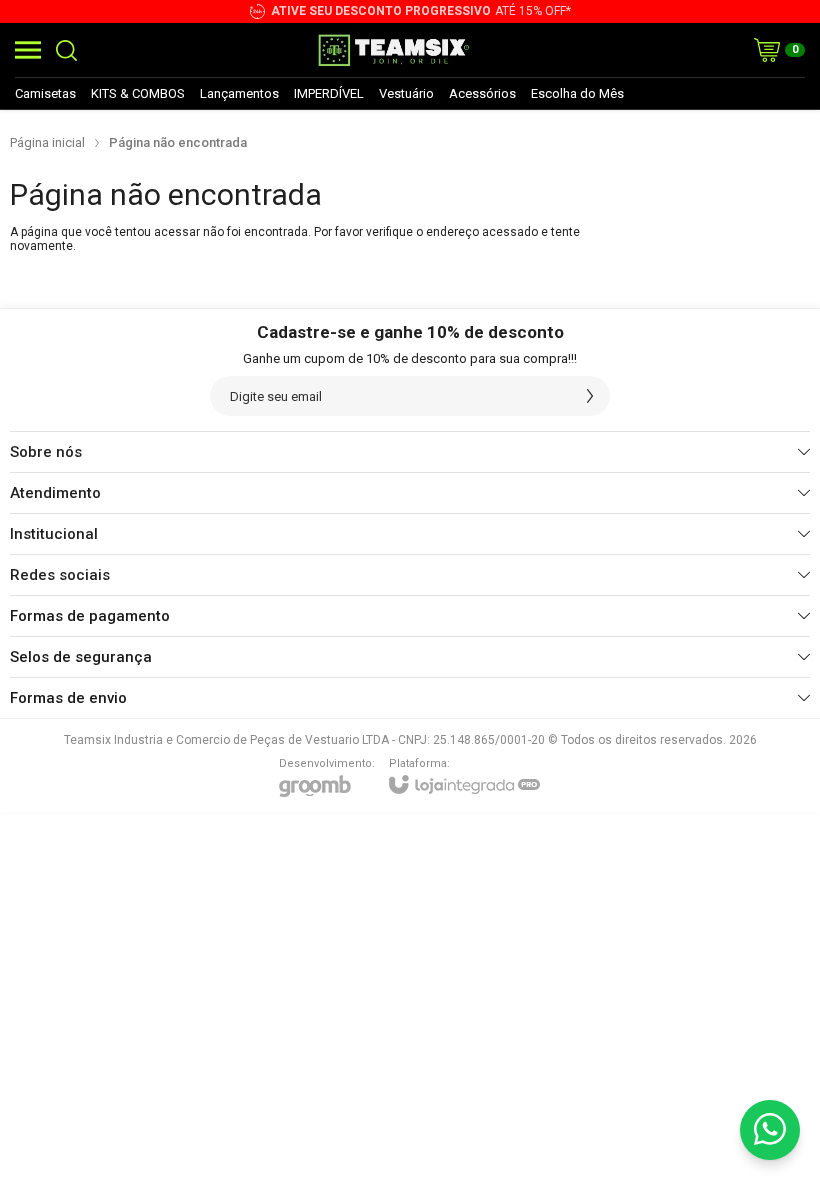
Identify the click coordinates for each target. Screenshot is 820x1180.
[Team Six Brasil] (393, 50)
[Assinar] (590, 396)
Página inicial (47, 142)
